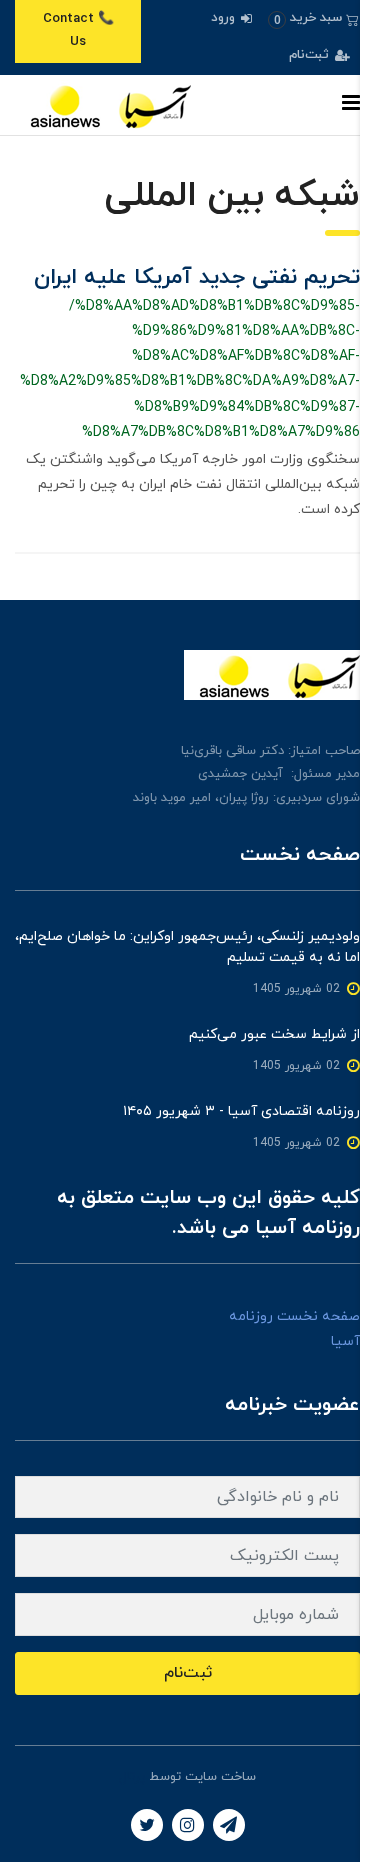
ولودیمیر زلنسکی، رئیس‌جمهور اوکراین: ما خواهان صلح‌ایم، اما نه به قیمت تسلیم (187, 947)
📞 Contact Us (78, 30)
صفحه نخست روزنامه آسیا (294, 1329)
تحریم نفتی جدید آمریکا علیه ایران (197, 277)
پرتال (132, 1777)
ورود (225, 18)
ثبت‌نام (311, 55)
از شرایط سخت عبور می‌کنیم (274, 1034)
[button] (313, 18)
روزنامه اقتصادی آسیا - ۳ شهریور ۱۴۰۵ (241, 1111)
